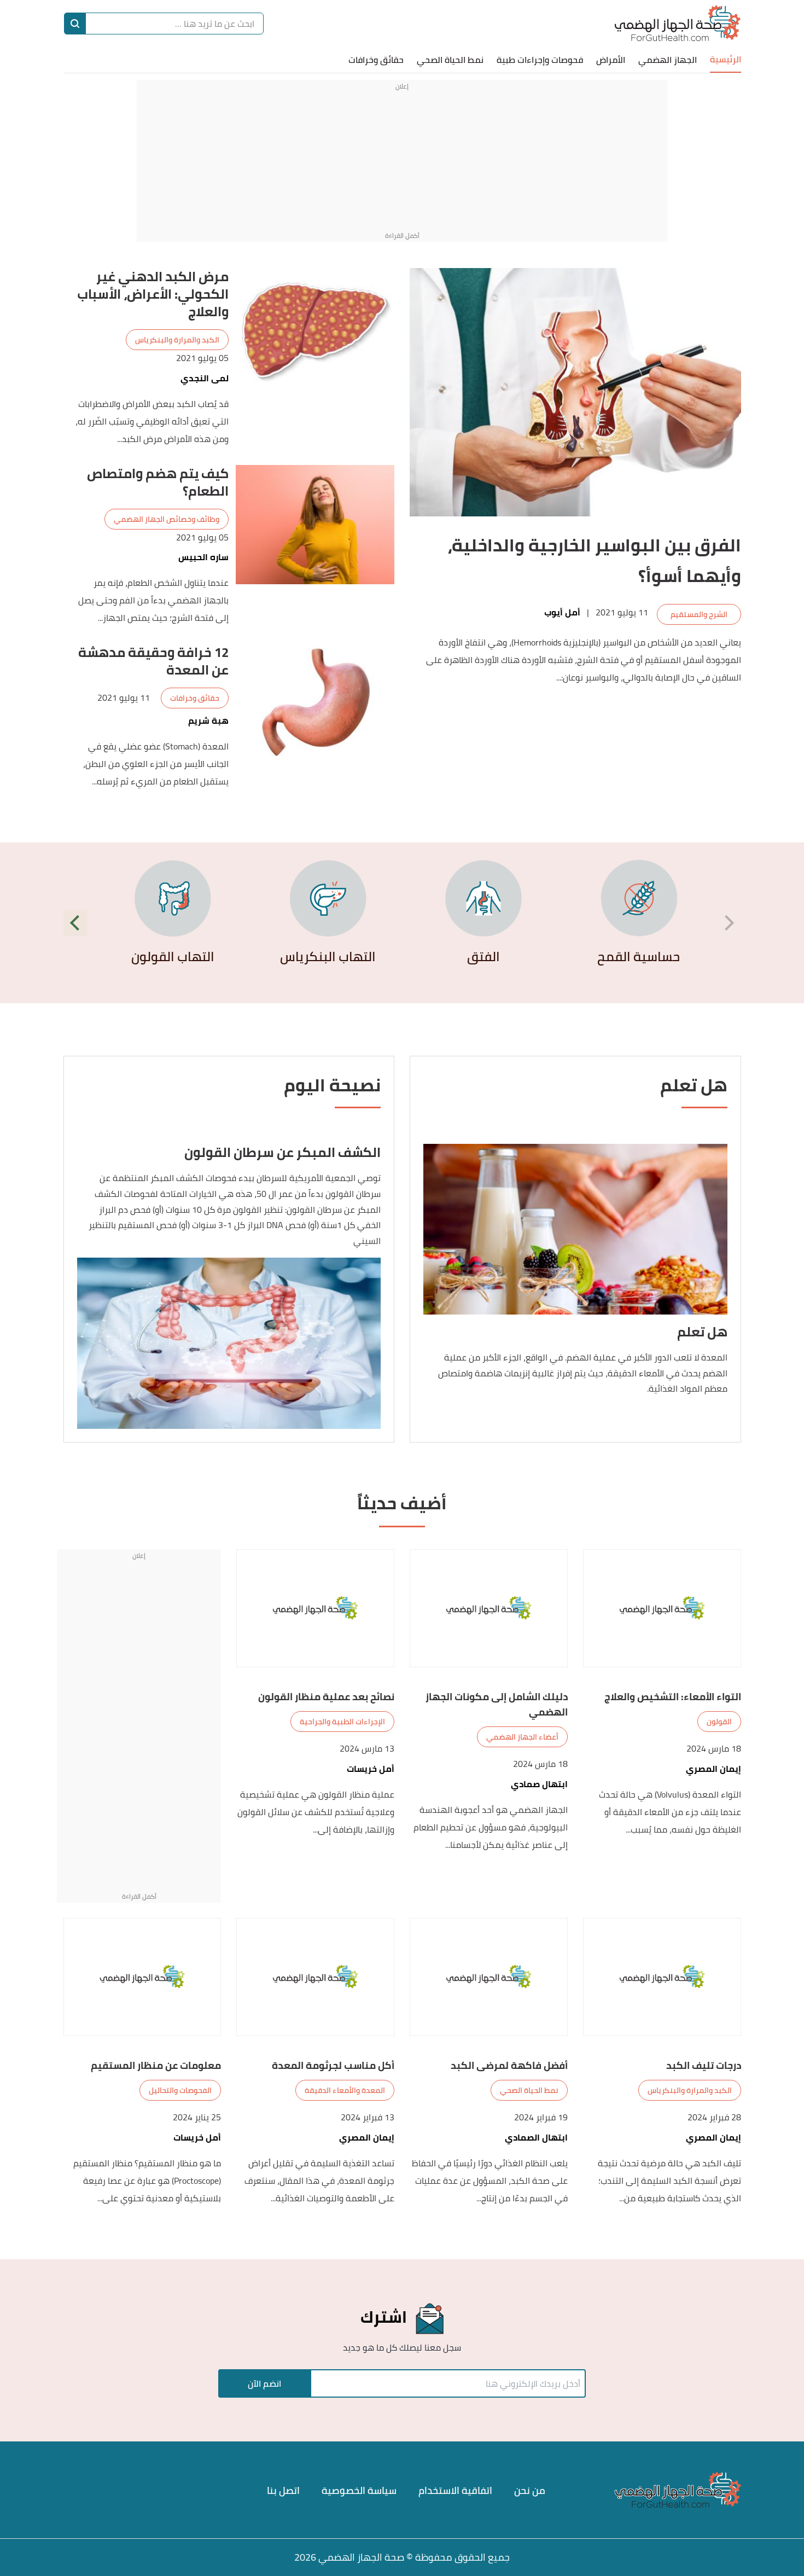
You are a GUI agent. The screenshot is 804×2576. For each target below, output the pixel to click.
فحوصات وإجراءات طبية (540, 60)
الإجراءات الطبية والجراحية (342, 1722)
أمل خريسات (371, 1769)
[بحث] (75, 24)
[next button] (76, 923)
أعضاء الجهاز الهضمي (522, 1737)
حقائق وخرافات (376, 60)
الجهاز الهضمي (668, 60)
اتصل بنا (283, 2490)
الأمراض (611, 60)
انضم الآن (264, 2383)
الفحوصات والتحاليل (180, 2090)
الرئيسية (726, 59)
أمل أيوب (562, 612)
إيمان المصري (713, 1769)
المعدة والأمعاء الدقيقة (345, 2090)
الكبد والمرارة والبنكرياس (177, 340)
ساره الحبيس (203, 557)
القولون (719, 1722)
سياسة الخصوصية (359, 2490)
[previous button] (729, 923)
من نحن (530, 2490)
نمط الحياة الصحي (450, 60)
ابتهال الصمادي (536, 2138)
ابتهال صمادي (539, 1784)
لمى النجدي (205, 378)
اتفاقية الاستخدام (455, 2490)
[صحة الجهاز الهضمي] (677, 23)
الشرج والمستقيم (699, 614)
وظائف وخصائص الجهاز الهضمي (167, 519)
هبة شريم (208, 721)
